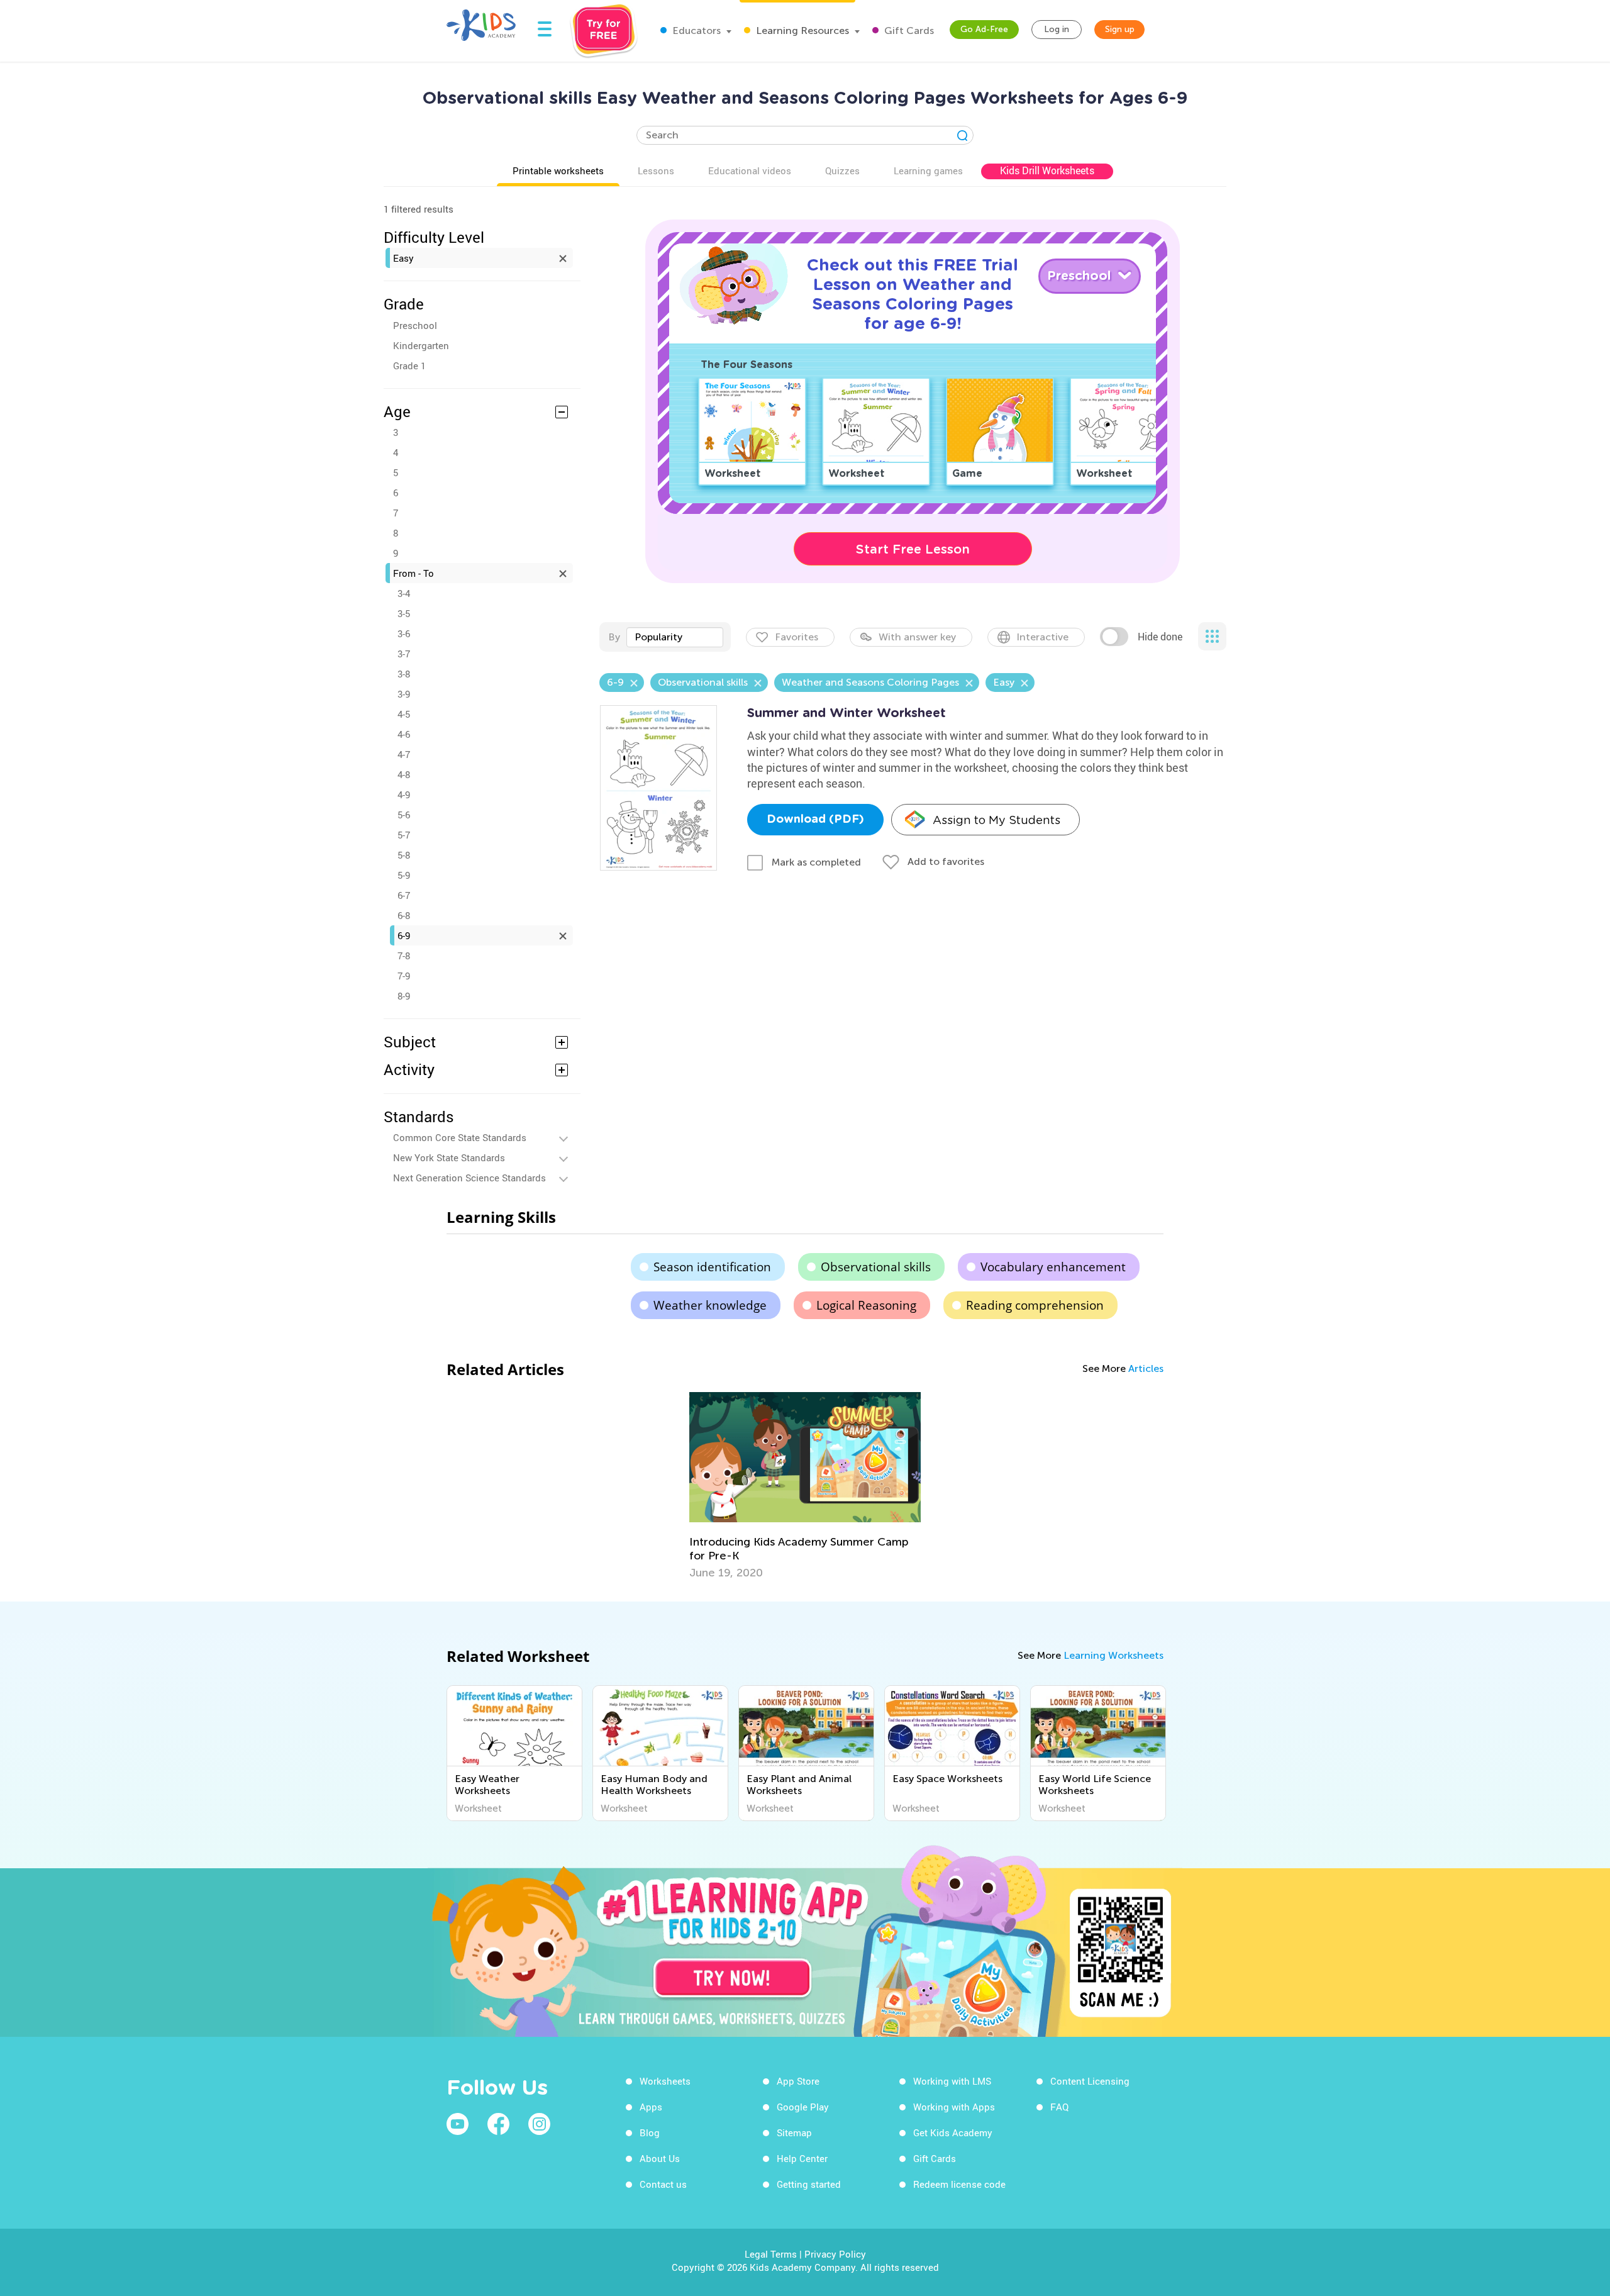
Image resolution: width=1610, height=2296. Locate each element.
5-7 (404, 835)
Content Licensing (1090, 2081)
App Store (798, 2081)
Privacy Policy (835, 2254)
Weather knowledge (710, 1305)
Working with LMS (952, 2081)
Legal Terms (771, 2254)
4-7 (404, 754)
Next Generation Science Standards (469, 1178)
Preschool (415, 325)
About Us (660, 2158)
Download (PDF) (815, 820)
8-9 (404, 996)
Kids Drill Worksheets (1047, 170)
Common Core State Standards (460, 1137)
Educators (695, 31)
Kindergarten (421, 345)
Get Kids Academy (953, 2132)
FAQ (1059, 2107)
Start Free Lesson (913, 549)
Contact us (663, 2184)
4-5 (404, 714)
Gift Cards (908, 31)
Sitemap (794, 2132)
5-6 (404, 815)
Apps (651, 2107)
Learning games (928, 170)
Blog (650, 2132)
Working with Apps (954, 2107)
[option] (805, 1486)
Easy (403, 258)
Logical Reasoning (866, 1305)
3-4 (404, 593)
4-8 (404, 774)
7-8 (404, 956)
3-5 (404, 613)
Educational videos (750, 170)
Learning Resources (801, 31)
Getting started (809, 2184)
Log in (1057, 29)
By (614, 637)
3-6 (404, 633)
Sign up (1120, 29)
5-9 (404, 875)
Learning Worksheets (1113, 1655)
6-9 (404, 935)
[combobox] (675, 637)
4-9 (404, 794)
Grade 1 (409, 365)
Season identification (712, 1267)
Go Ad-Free (984, 29)
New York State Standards (449, 1157)
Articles (1146, 1368)
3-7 (404, 654)
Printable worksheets (558, 170)
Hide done (1160, 637)
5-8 (404, 855)
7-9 (404, 976)
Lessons (656, 170)
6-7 (404, 895)
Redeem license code (959, 2184)
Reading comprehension (1035, 1305)
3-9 (404, 694)
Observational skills (876, 1267)
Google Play (803, 2107)
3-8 (404, 674)
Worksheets (665, 2081)
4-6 (404, 734)
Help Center (802, 2158)
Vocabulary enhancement (1053, 1267)
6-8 (404, 915)
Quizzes (842, 170)
